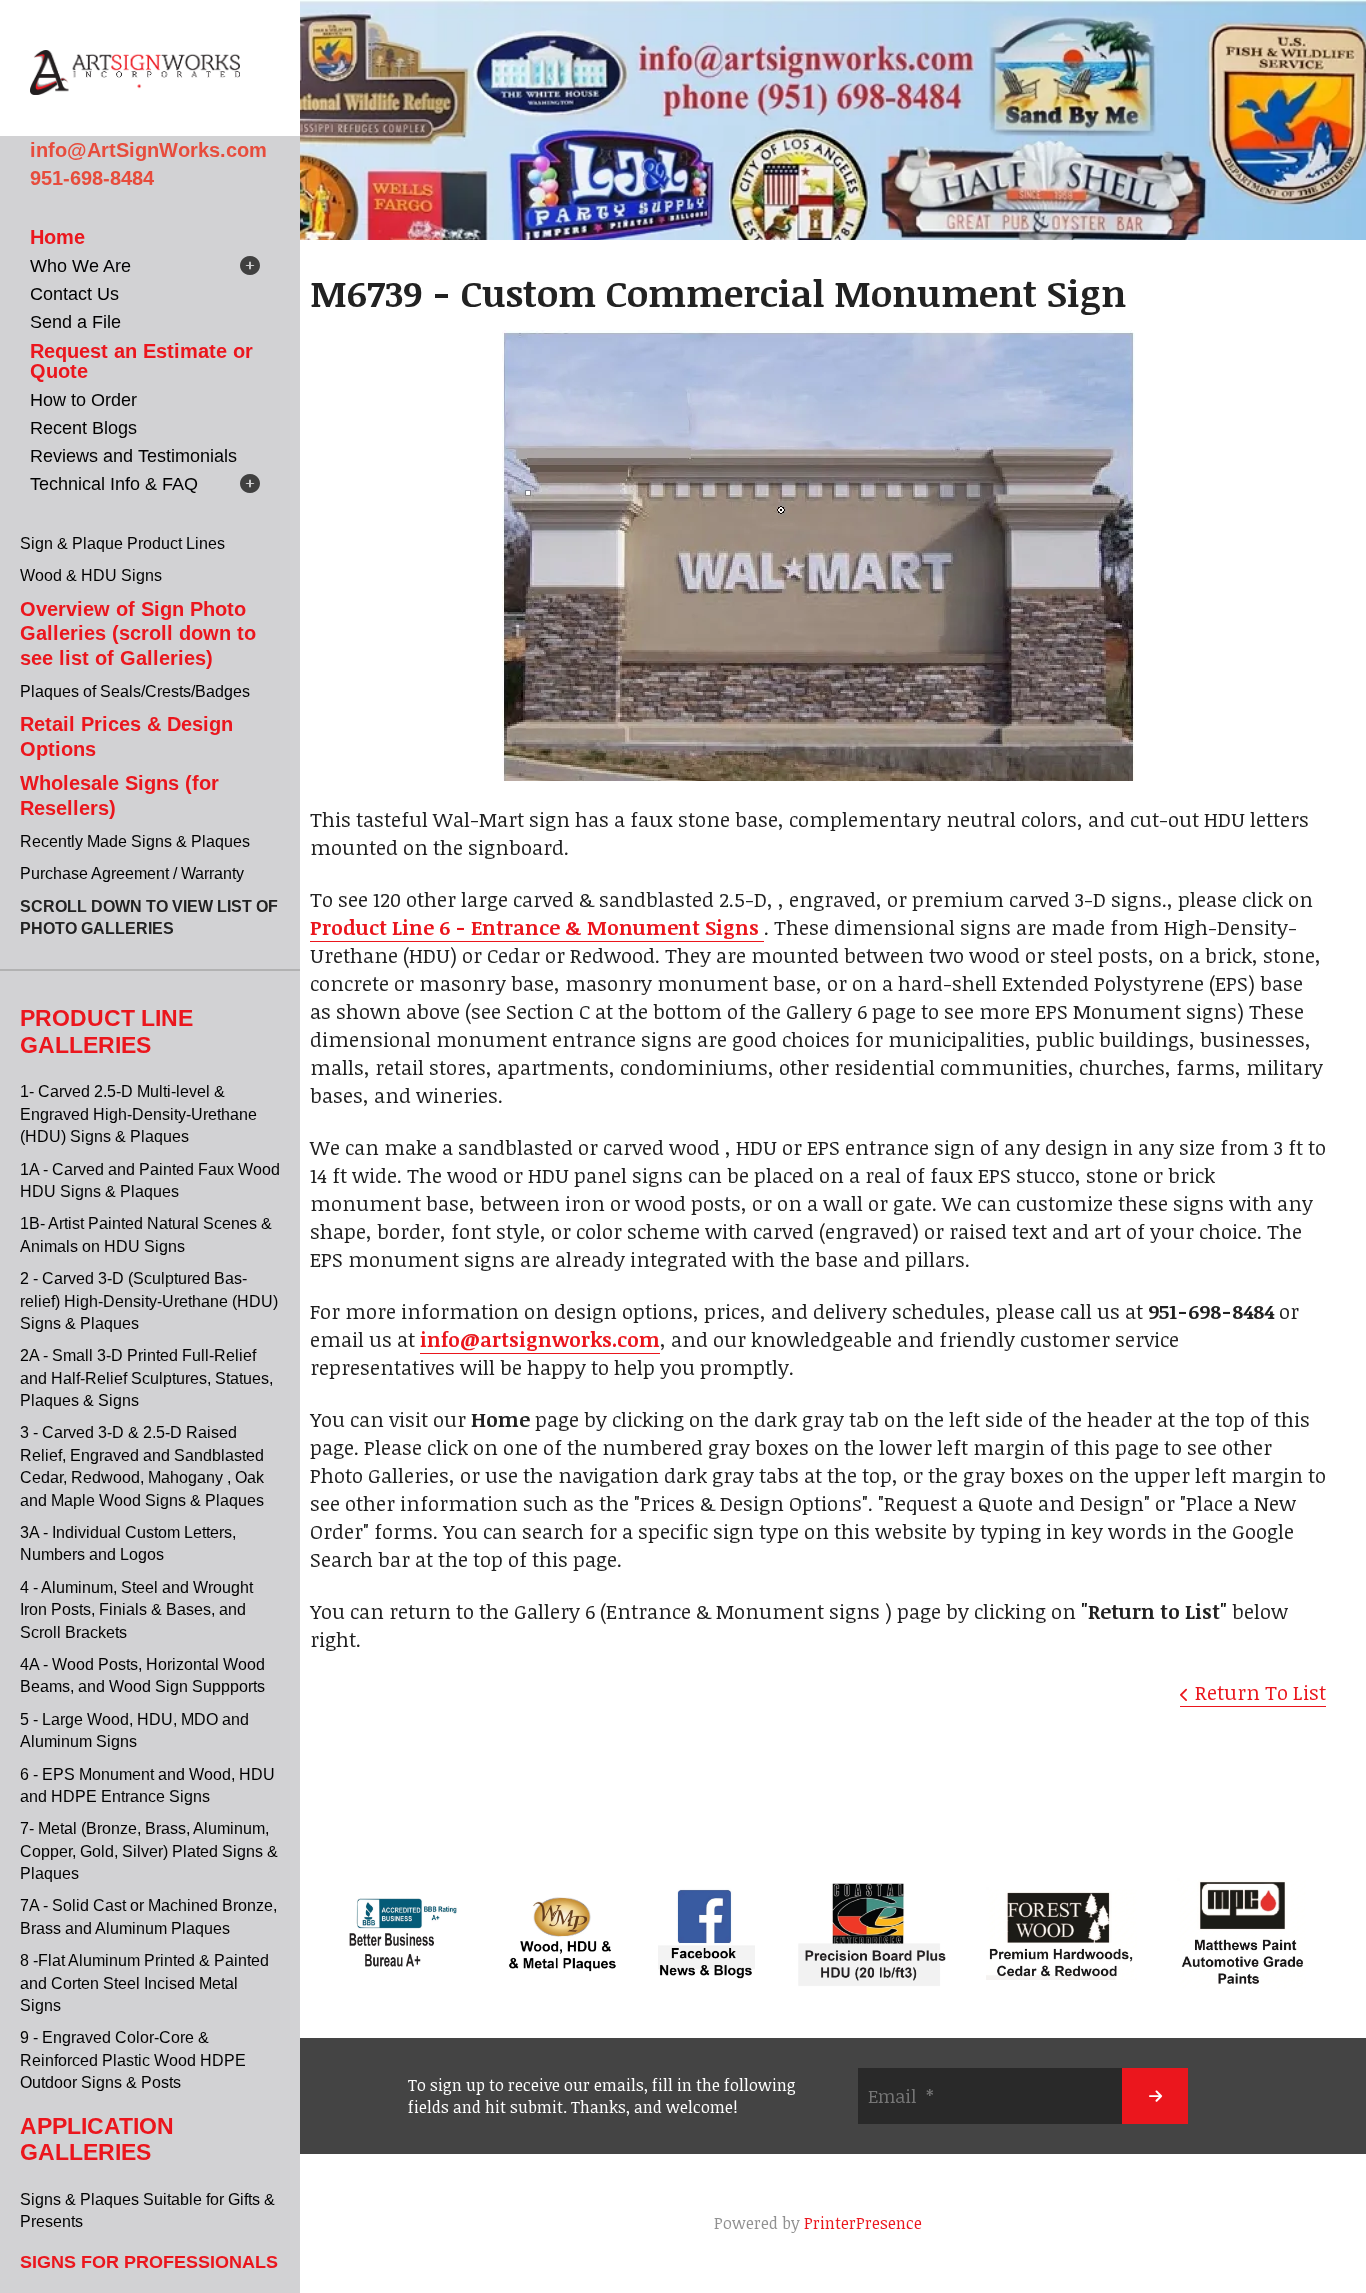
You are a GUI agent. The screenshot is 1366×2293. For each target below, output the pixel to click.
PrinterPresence (863, 2223)
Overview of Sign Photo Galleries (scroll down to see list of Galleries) (138, 633)
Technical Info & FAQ (114, 484)
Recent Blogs (83, 428)
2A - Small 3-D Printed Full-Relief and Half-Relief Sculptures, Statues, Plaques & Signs (146, 1378)
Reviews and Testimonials (133, 456)
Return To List (1260, 1692)
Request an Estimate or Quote (141, 361)
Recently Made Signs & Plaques (135, 841)
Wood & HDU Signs (91, 575)
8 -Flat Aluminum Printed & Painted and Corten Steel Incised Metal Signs (144, 1983)
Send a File (75, 322)
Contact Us (74, 294)
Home (57, 237)
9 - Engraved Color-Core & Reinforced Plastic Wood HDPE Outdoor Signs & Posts (133, 2060)
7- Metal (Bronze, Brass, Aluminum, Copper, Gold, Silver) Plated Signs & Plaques (149, 1851)
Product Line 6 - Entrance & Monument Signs (537, 927)
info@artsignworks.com (540, 1339)
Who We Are (80, 266)
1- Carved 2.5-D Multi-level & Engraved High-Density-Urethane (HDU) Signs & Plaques (138, 1114)
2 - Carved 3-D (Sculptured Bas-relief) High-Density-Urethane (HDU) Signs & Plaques (149, 1301)
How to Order (83, 400)
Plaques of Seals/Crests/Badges (135, 691)
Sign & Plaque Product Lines (122, 543)
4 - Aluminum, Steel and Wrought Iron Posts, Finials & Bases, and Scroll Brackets (136, 1610)
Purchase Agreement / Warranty (132, 873)
